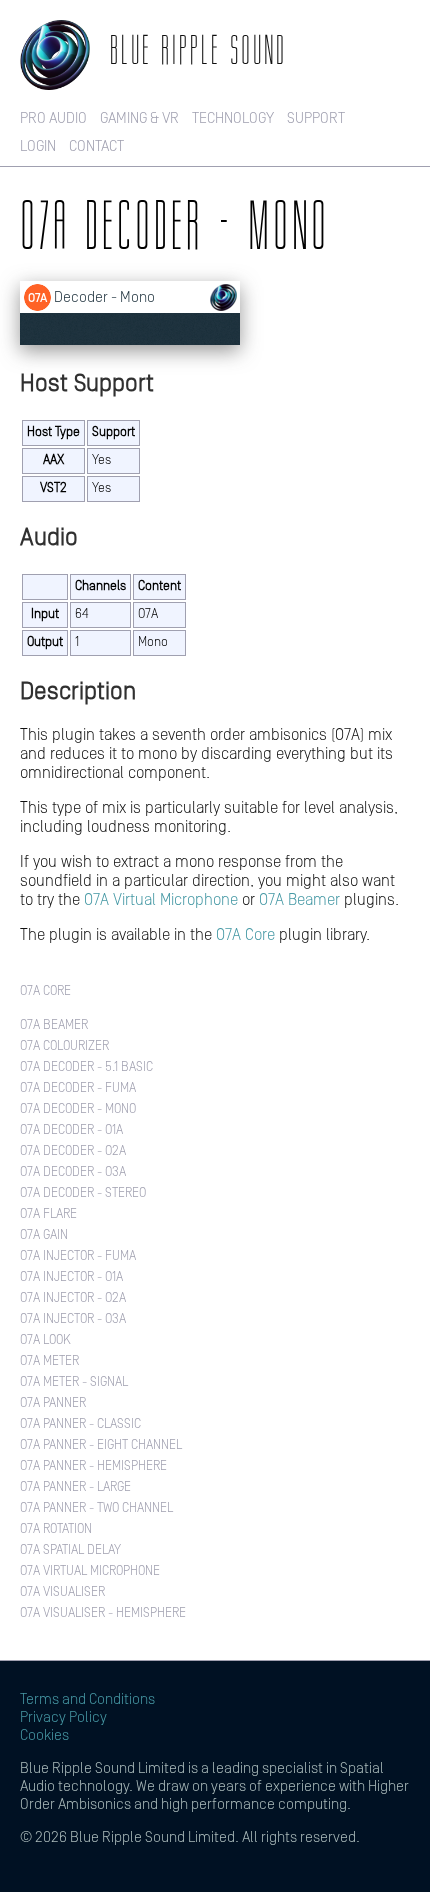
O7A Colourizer (64, 1046)
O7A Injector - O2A (73, 1298)
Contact (96, 146)
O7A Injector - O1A (71, 1277)
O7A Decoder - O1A (71, 1130)
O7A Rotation (56, 1529)
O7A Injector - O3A (73, 1319)
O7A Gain (44, 1235)
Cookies (44, 1735)
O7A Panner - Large (75, 1487)
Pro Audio (53, 118)
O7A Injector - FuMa (78, 1256)
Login (38, 146)
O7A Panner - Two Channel (96, 1508)
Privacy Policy (63, 1717)
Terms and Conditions (87, 1699)
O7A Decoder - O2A (73, 1151)
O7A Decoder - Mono (78, 1109)
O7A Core (245, 935)
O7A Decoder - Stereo (83, 1193)
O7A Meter (49, 1361)
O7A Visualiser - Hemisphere (103, 1613)
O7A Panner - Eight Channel (101, 1445)
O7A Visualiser (62, 1592)
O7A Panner (53, 1403)
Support (316, 118)
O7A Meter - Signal (74, 1382)
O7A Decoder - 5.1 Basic (86, 1067)
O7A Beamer (299, 900)
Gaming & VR (139, 118)
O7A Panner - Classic (80, 1424)
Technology (233, 118)
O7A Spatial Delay (70, 1550)
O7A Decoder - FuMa (78, 1088)
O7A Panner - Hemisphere (93, 1466)
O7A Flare (48, 1214)
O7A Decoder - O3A (73, 1172)
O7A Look (45, 1340)
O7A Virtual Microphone (161, 900)
